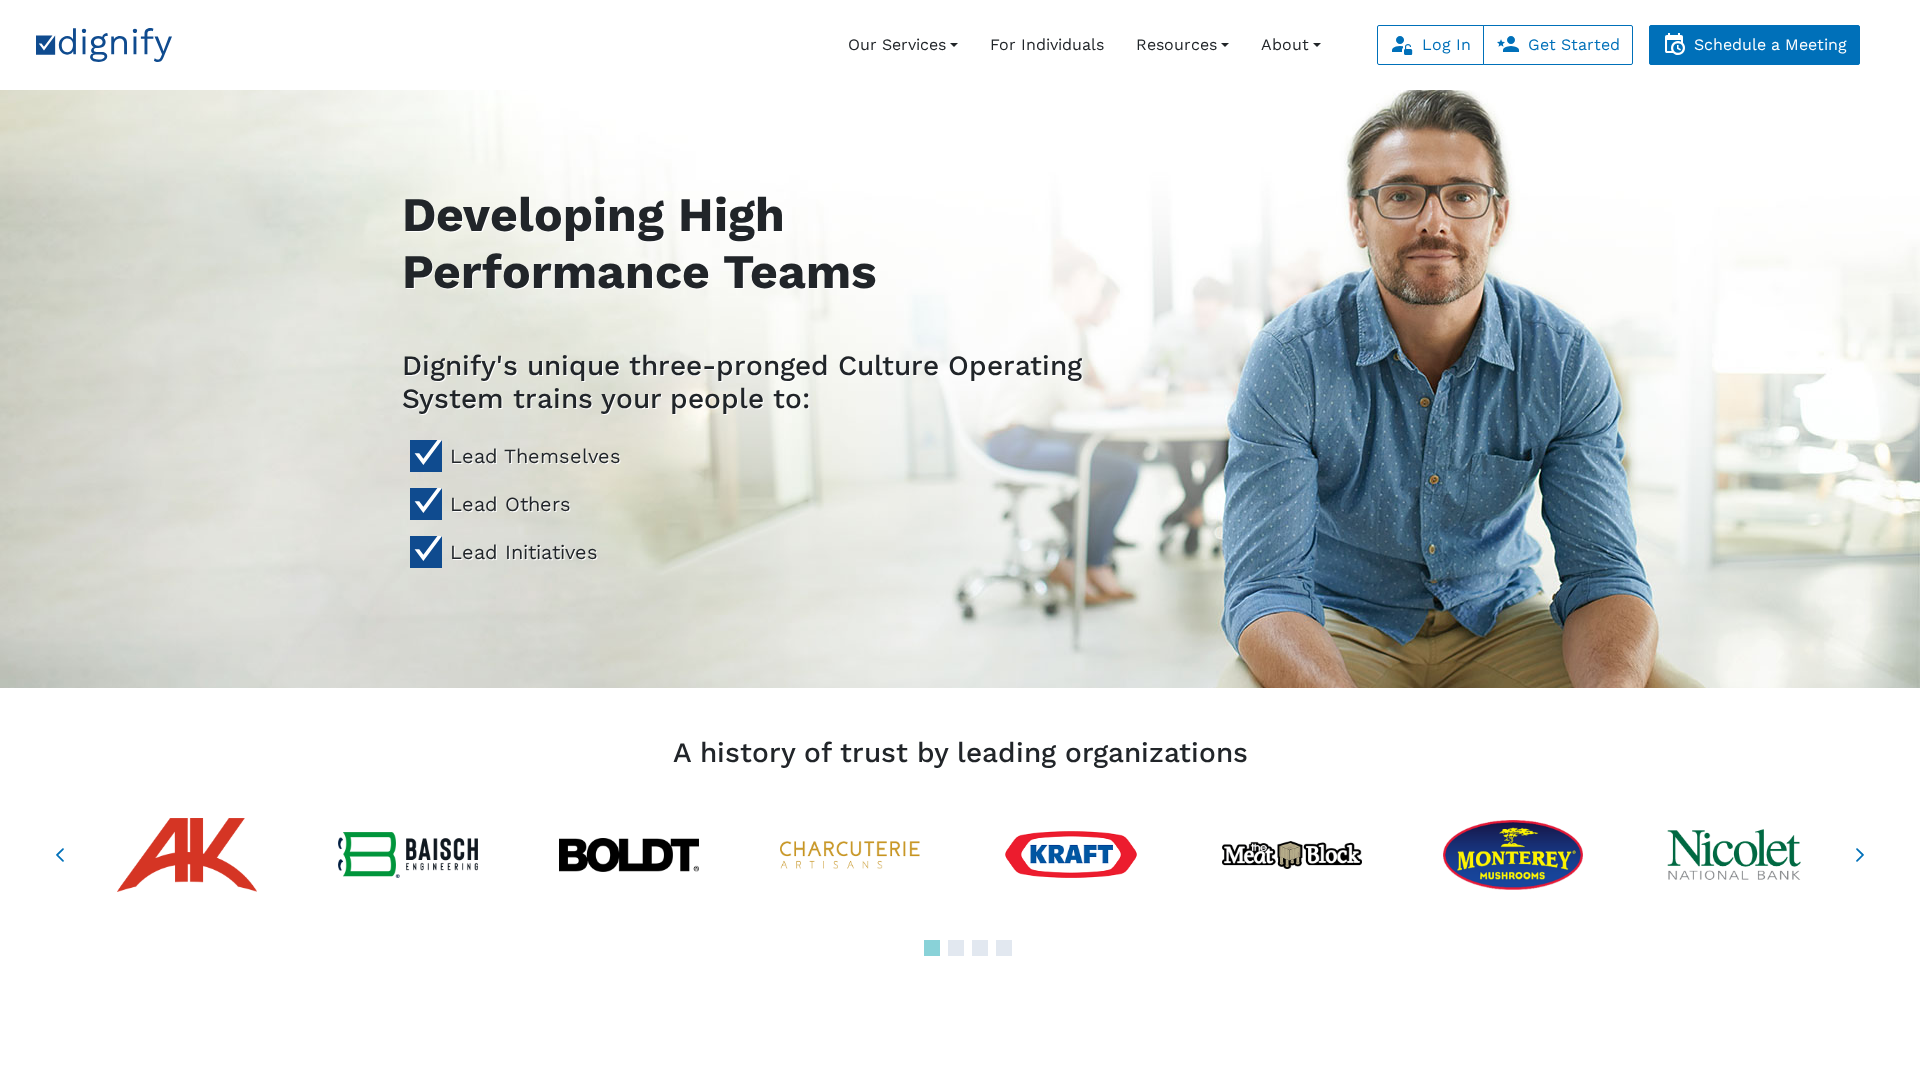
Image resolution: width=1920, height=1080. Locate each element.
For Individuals (1047, 44)
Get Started (1574, 44)
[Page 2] (956, 948)
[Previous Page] (60, 855)
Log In (1446, 44)
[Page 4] (1004, 948)
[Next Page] (1860, 855)
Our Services (897, 44)
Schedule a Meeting (1770, 44)
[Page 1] (932, 948)
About (1285, 44)
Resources (1176, 44)
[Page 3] (980, 948)
